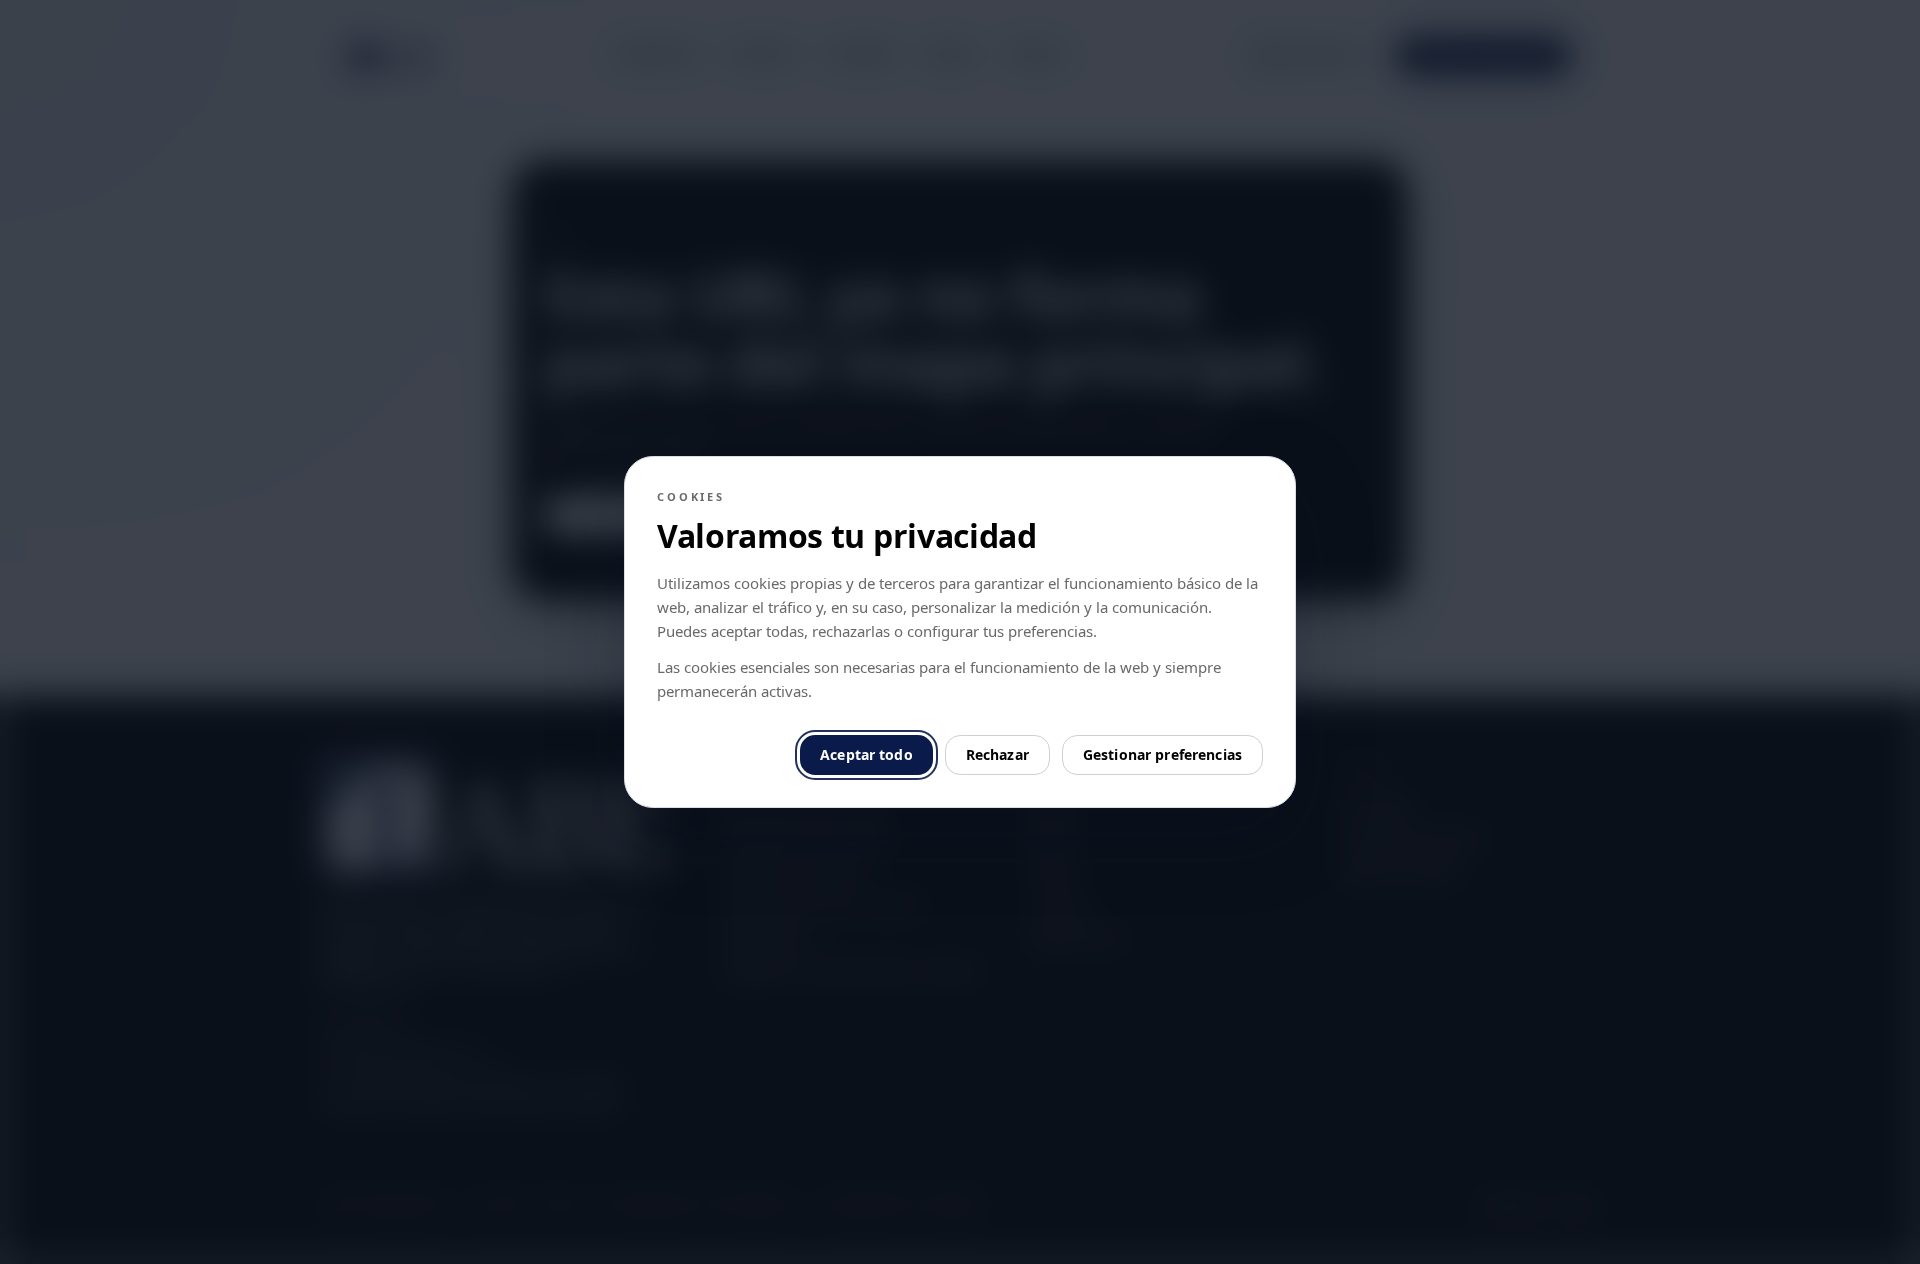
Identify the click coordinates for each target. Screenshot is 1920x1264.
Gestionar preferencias (1162, 754)
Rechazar (997, 754)
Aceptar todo (866, 754)
